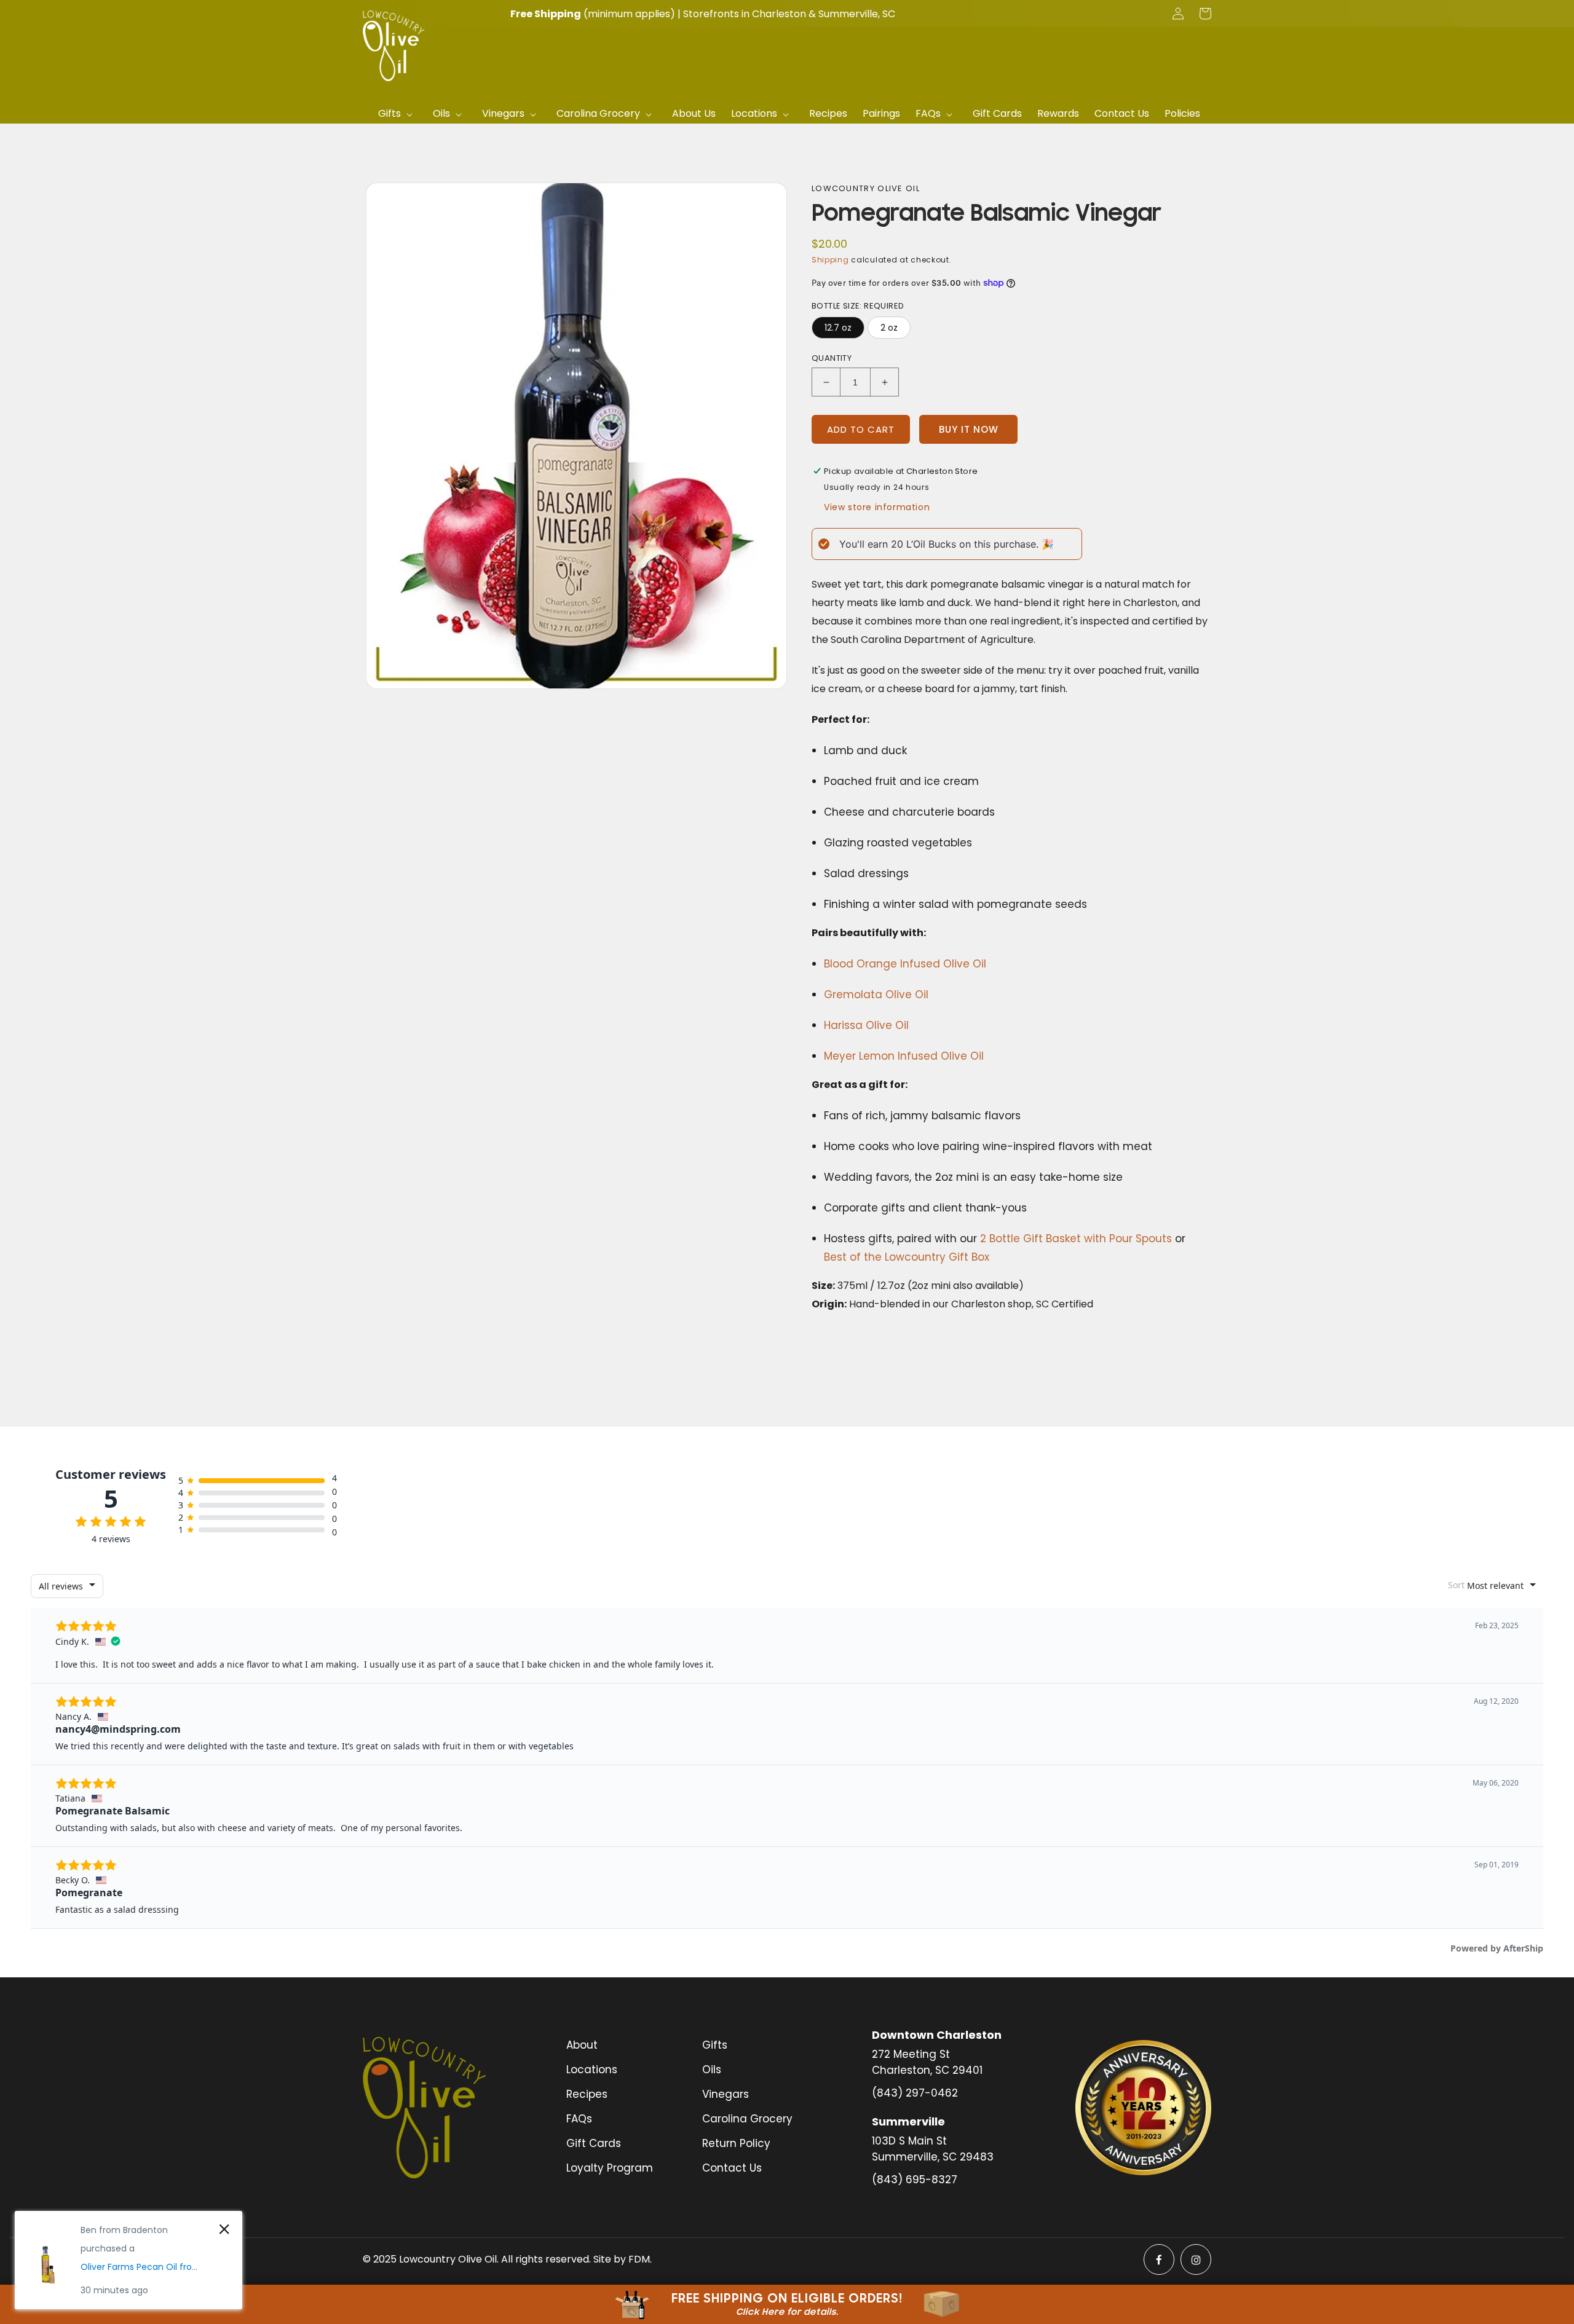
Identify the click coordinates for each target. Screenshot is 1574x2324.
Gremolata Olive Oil (876, 995)
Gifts (715, 2045)
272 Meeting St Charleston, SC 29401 (927, 2062)
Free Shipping (546, 14)
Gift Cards (594, 2143)
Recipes (587, 2094)
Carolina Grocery (747, 2119)
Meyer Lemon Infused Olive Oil (904, 1056)
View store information (877, 507)
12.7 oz (838, 328)
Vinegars (726, 2094)
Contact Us (732, 2168)
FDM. (640, 2259)
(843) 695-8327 (915, 2180)
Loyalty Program (610, 2168)
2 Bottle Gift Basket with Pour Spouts (1076, 1239)
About (582, 2045)
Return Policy (736, 2143)
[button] (398, 114)
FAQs (579, 2119)
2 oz (889, 328)
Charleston (779, 14)
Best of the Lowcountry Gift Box (907, 1257)
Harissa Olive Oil (866, 1025)
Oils (712, 2070)
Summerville (848, 14)
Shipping (830, 260)
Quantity (832, 358)
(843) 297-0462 (915, 2093)
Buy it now (969, 429)
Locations (592, 2070)
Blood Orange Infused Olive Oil (905, 964)
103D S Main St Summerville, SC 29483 (933, 2149)
